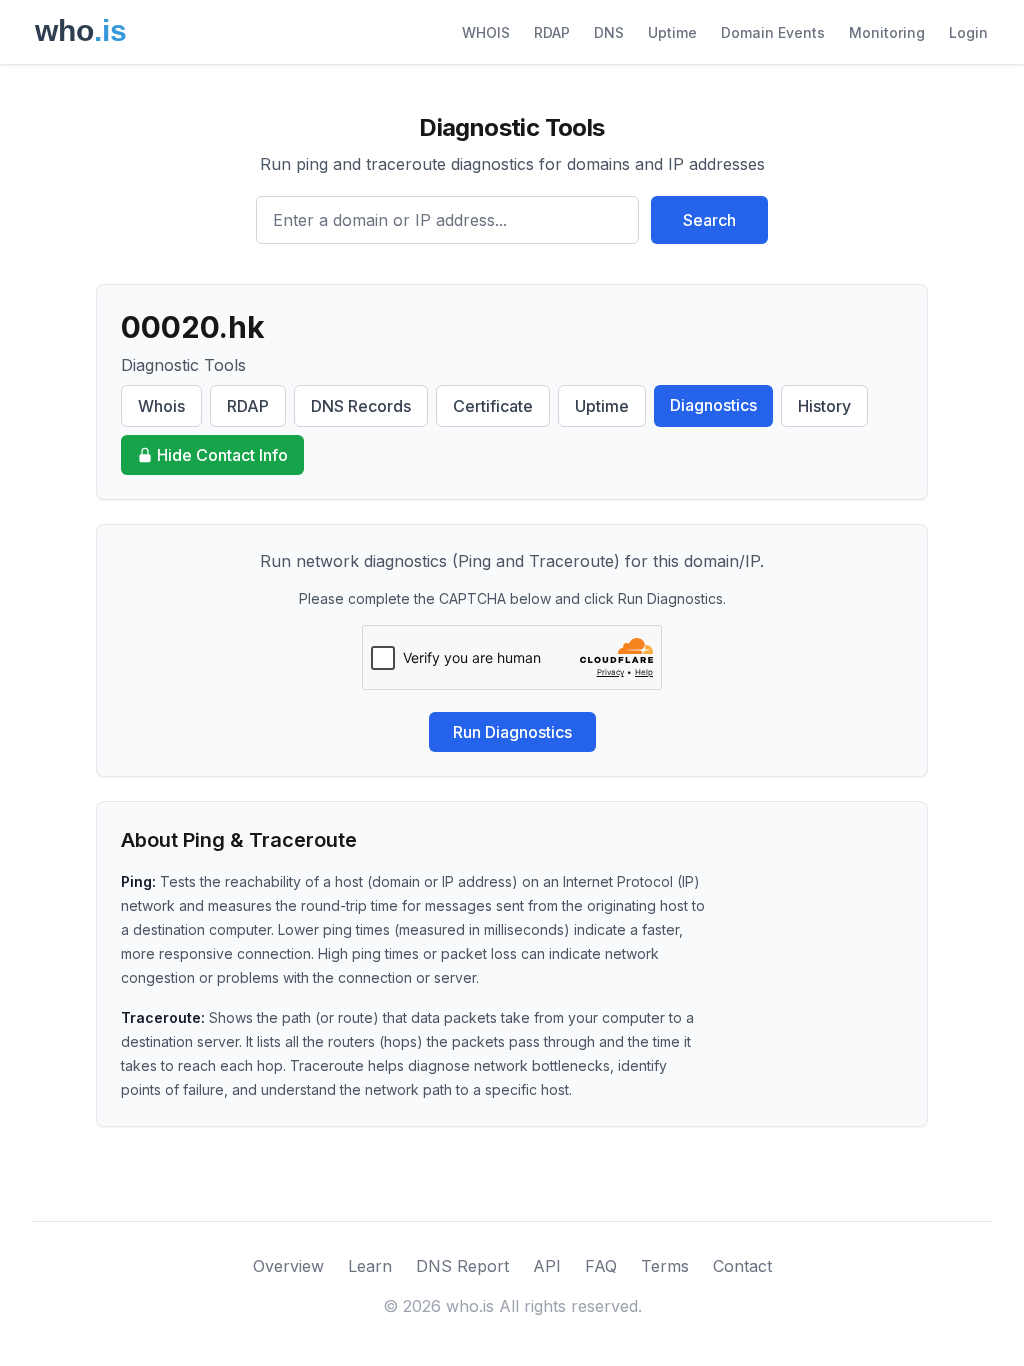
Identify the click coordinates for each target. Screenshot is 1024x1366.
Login (968, 32)
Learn (370, 1266)
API (547, 1266)
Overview (288, 1266)
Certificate (493, 406)
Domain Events (773, 32)
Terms (665, 1266)
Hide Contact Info (222, 455)
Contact (742, 1266)
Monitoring (887, 32)
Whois (161, 406)
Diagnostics (713, 405)
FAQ (601, 1266)
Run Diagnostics (512, 732)
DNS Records (361, 406)
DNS (609, 32)
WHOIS (486, 32)
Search (709, 220)
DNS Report (462, 1266)
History (824, 406)
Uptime (672, 32)
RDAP (552, 32)
